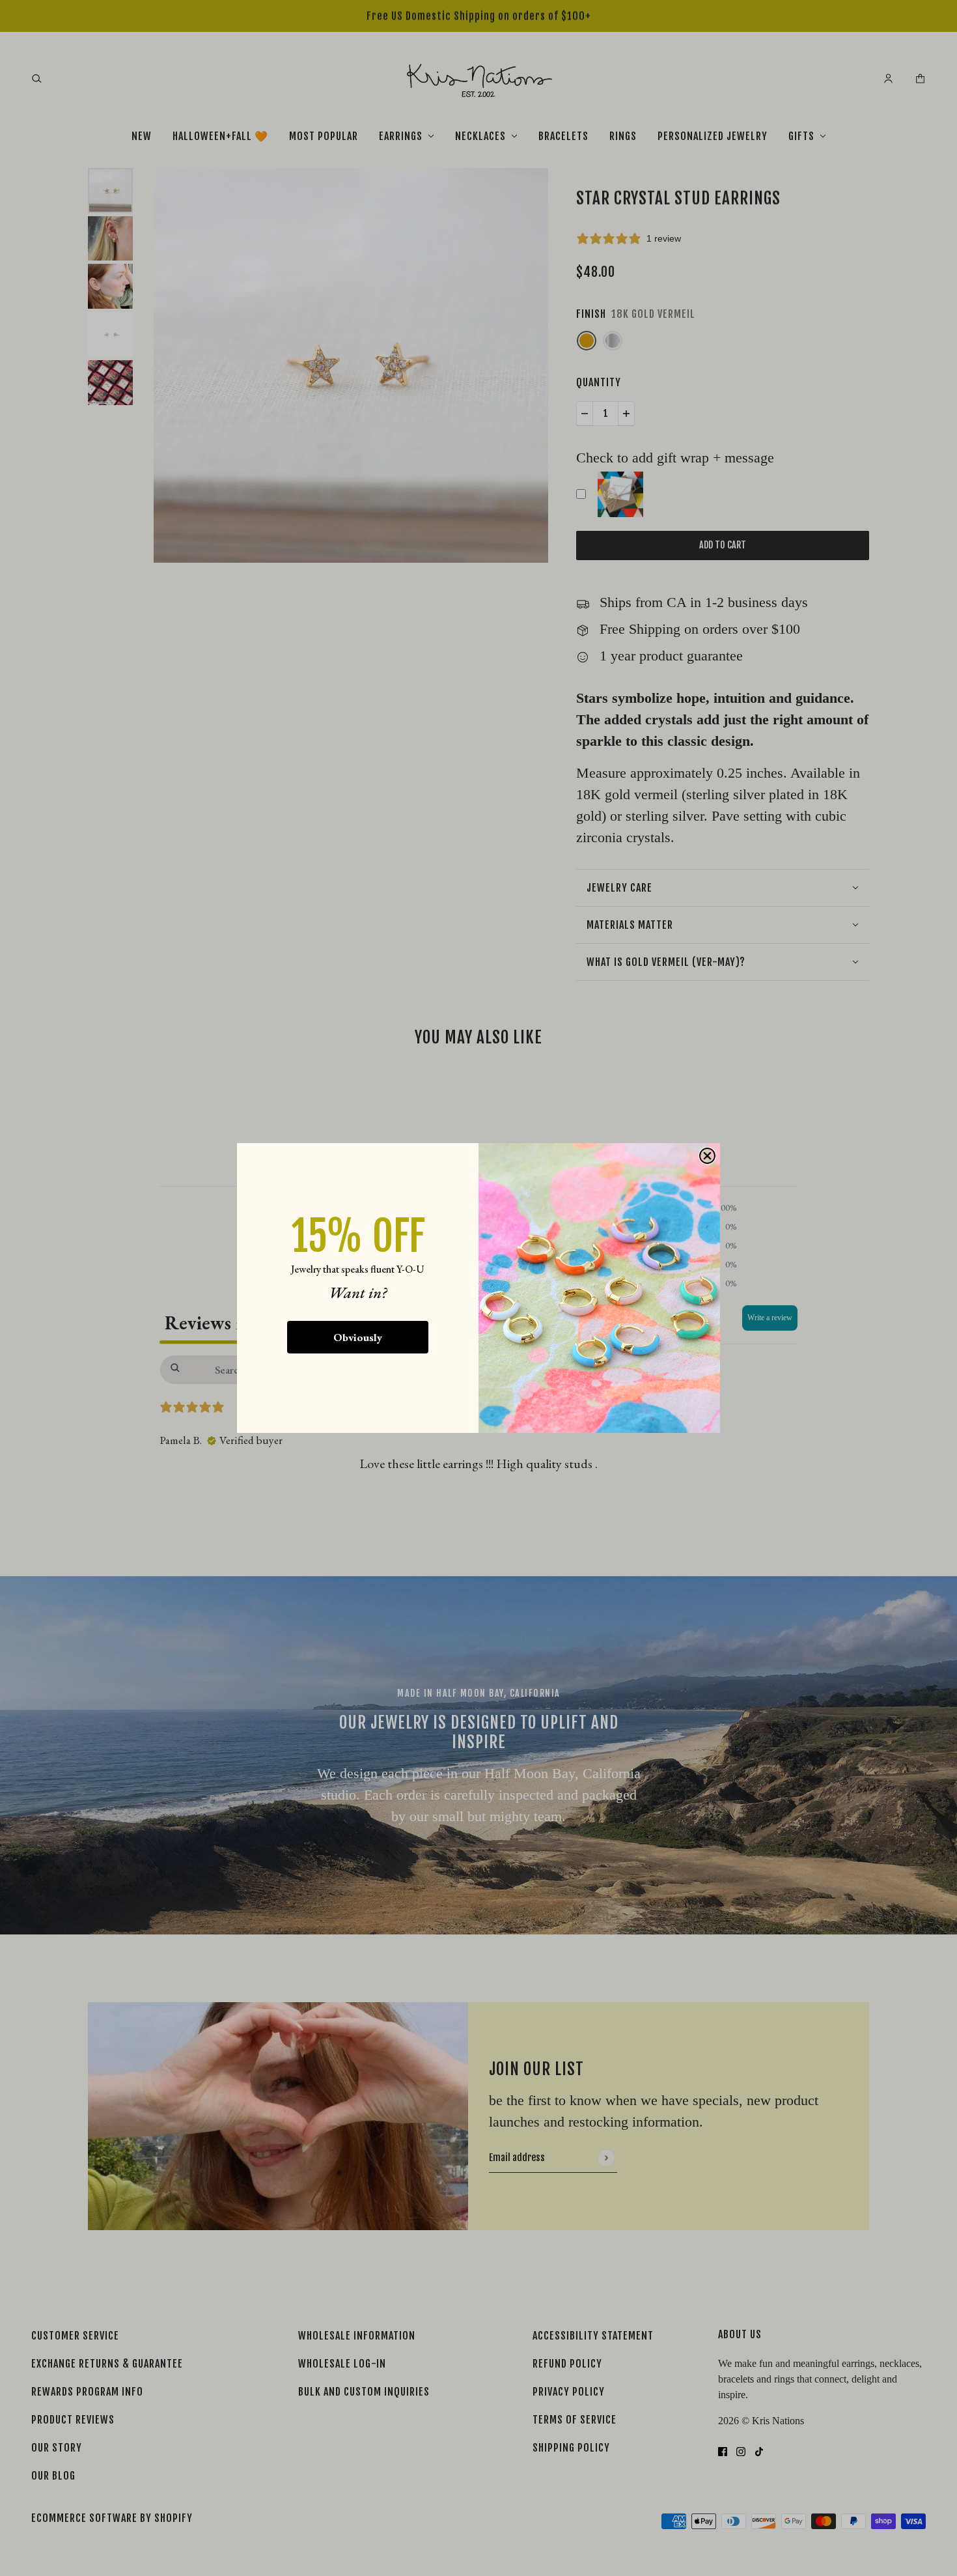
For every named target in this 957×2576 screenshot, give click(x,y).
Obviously (358, 1337)
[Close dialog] (707, 1156)
